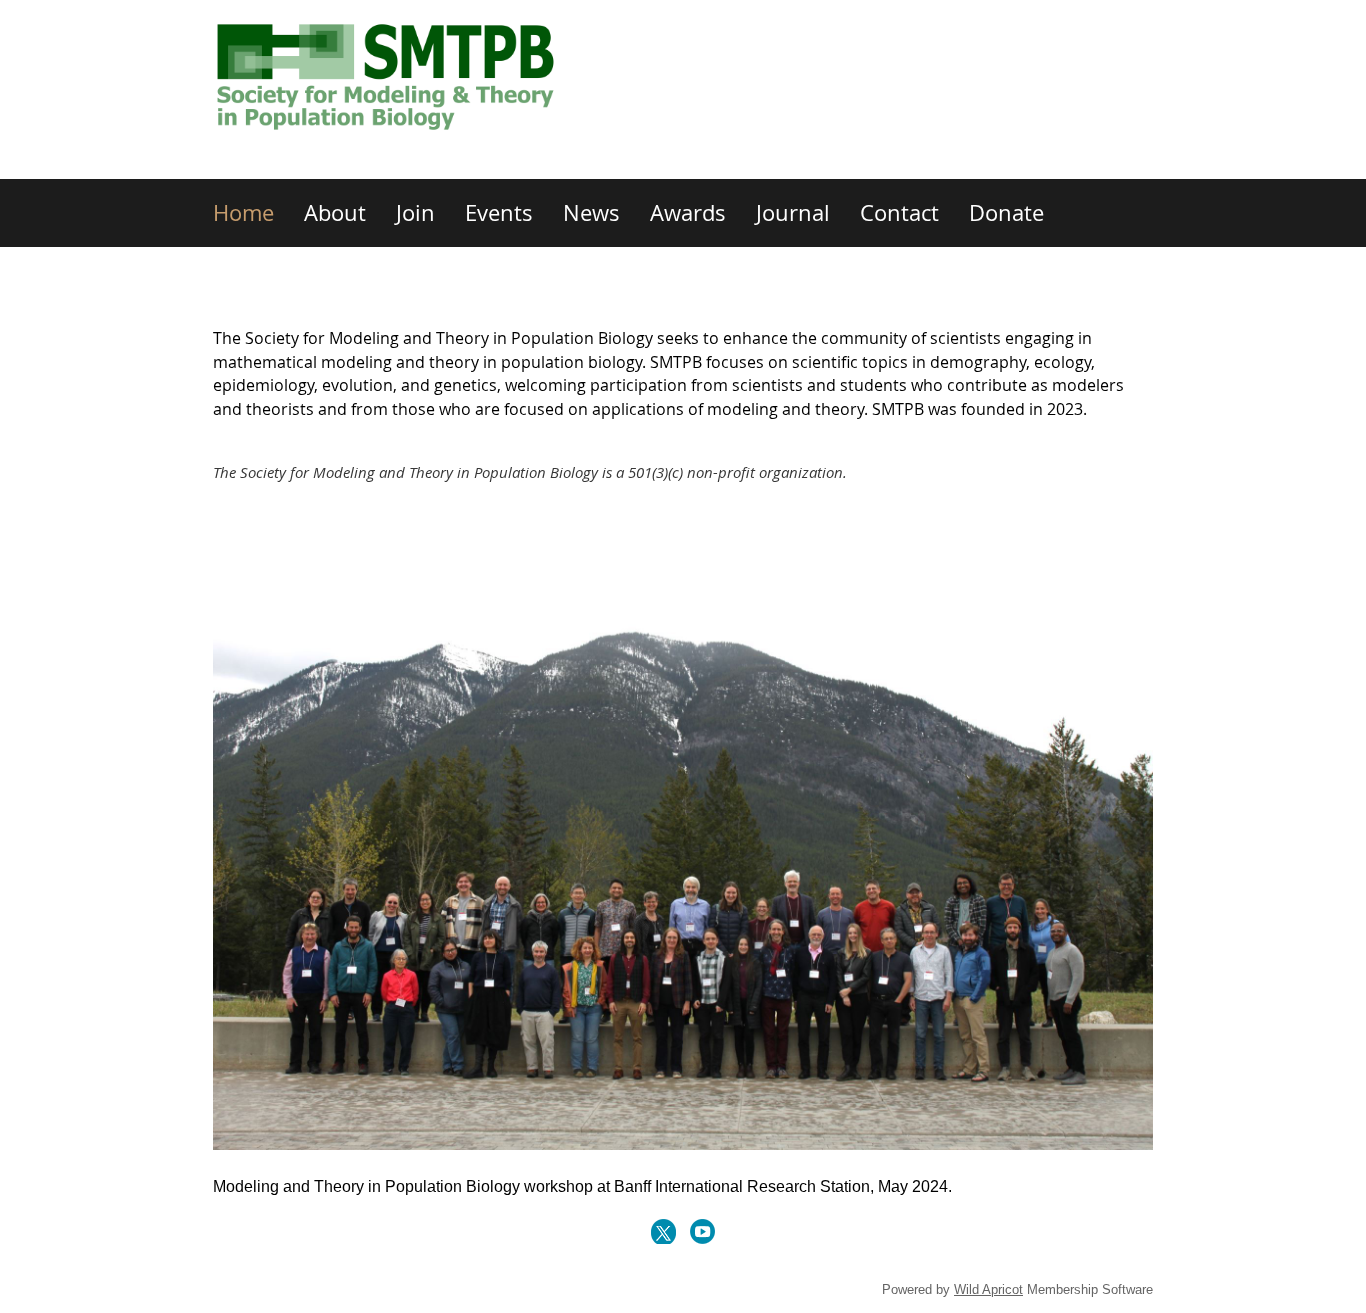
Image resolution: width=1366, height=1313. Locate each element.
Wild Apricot (988, 1289)
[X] (663, 1231)
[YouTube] (702, 1231)
